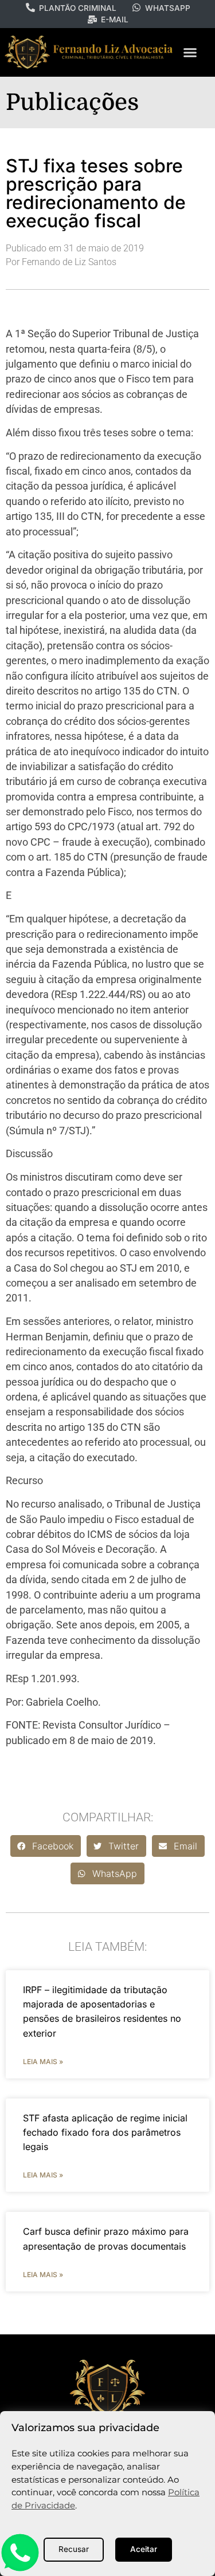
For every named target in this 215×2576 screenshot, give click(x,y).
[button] (190, 53)
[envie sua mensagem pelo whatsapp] (20, 2569)
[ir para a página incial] (108, 2387)
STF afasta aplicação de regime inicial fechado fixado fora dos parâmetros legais (105, 2132)
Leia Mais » (43, 2062)
